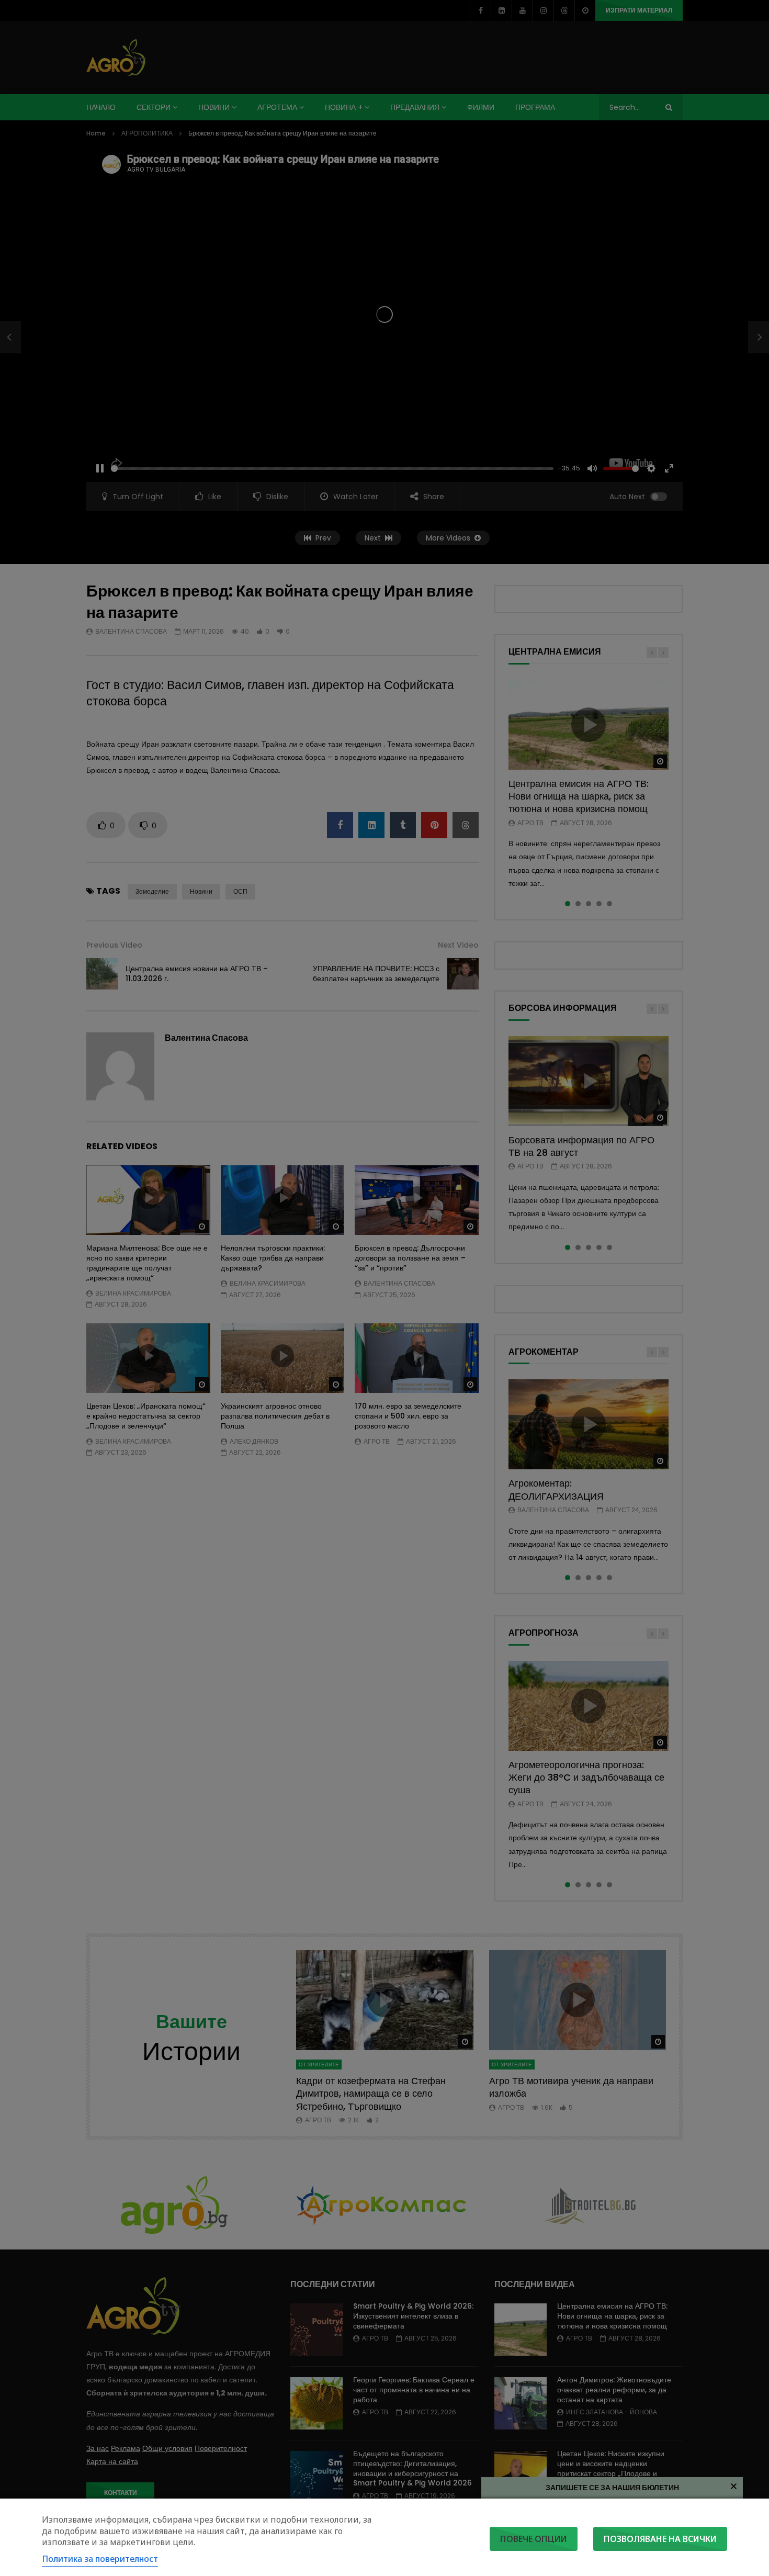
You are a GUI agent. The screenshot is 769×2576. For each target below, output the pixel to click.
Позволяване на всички (660, 2539)
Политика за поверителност (100, 2559)
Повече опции (534, 2539)
